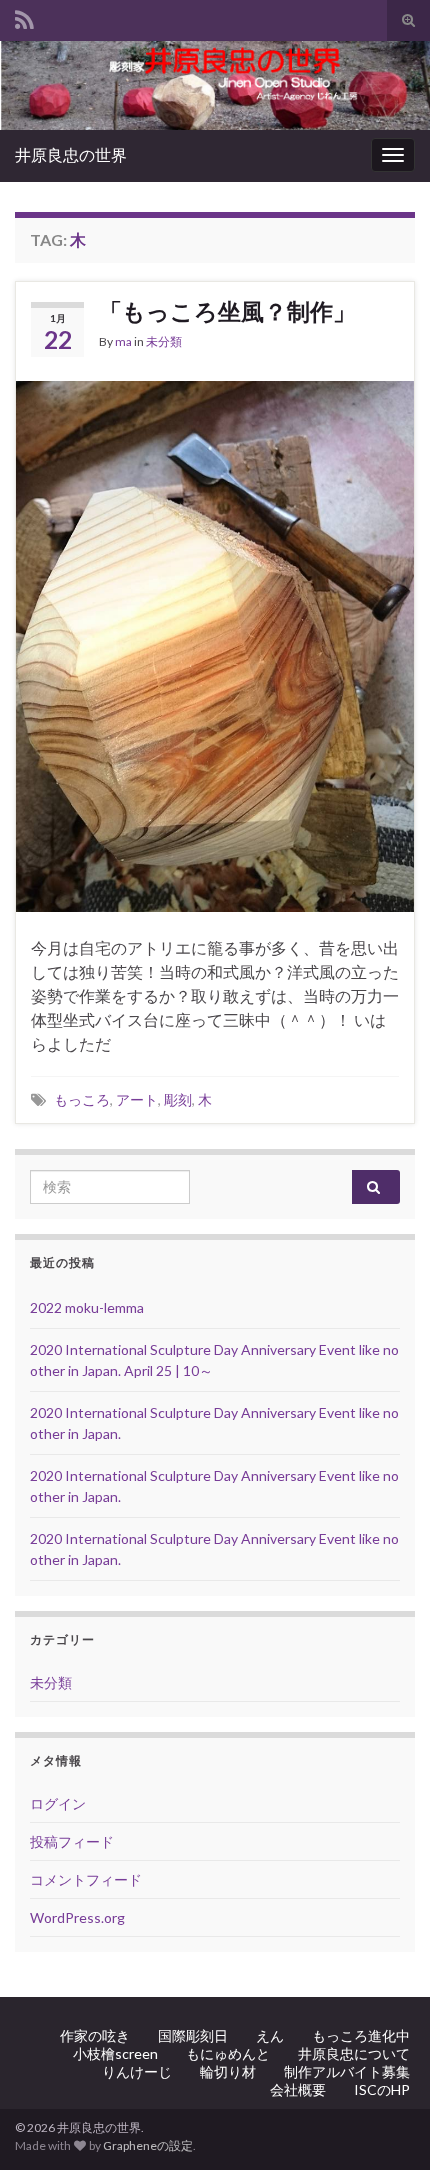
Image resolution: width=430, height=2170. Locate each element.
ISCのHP (382, 2089)
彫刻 (178, 1099)
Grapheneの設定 (148, 2145)
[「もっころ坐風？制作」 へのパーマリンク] (215, 644)
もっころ (82, 1099)
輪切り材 (228, 2071)
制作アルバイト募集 (347, 2071)
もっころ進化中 (361, 2035)
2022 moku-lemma (87, 1307)
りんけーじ (137, 2071)
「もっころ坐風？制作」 (227, 311)
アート (137, 1099)
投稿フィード (72, 1841)
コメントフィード (86, 1879)
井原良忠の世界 (71, 154)
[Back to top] (385, 2125)
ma (123, 341)
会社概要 (298, 2089)
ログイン (58, 1803)
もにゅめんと (228, 2053)
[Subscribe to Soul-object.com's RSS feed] (24, 16)
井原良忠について (354, 2053)
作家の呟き (95, 2035)
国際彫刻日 (193, 2035)
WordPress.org (77, 1917)
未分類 (164, 341)
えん (270, 2035)
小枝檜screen (115, 2053)
